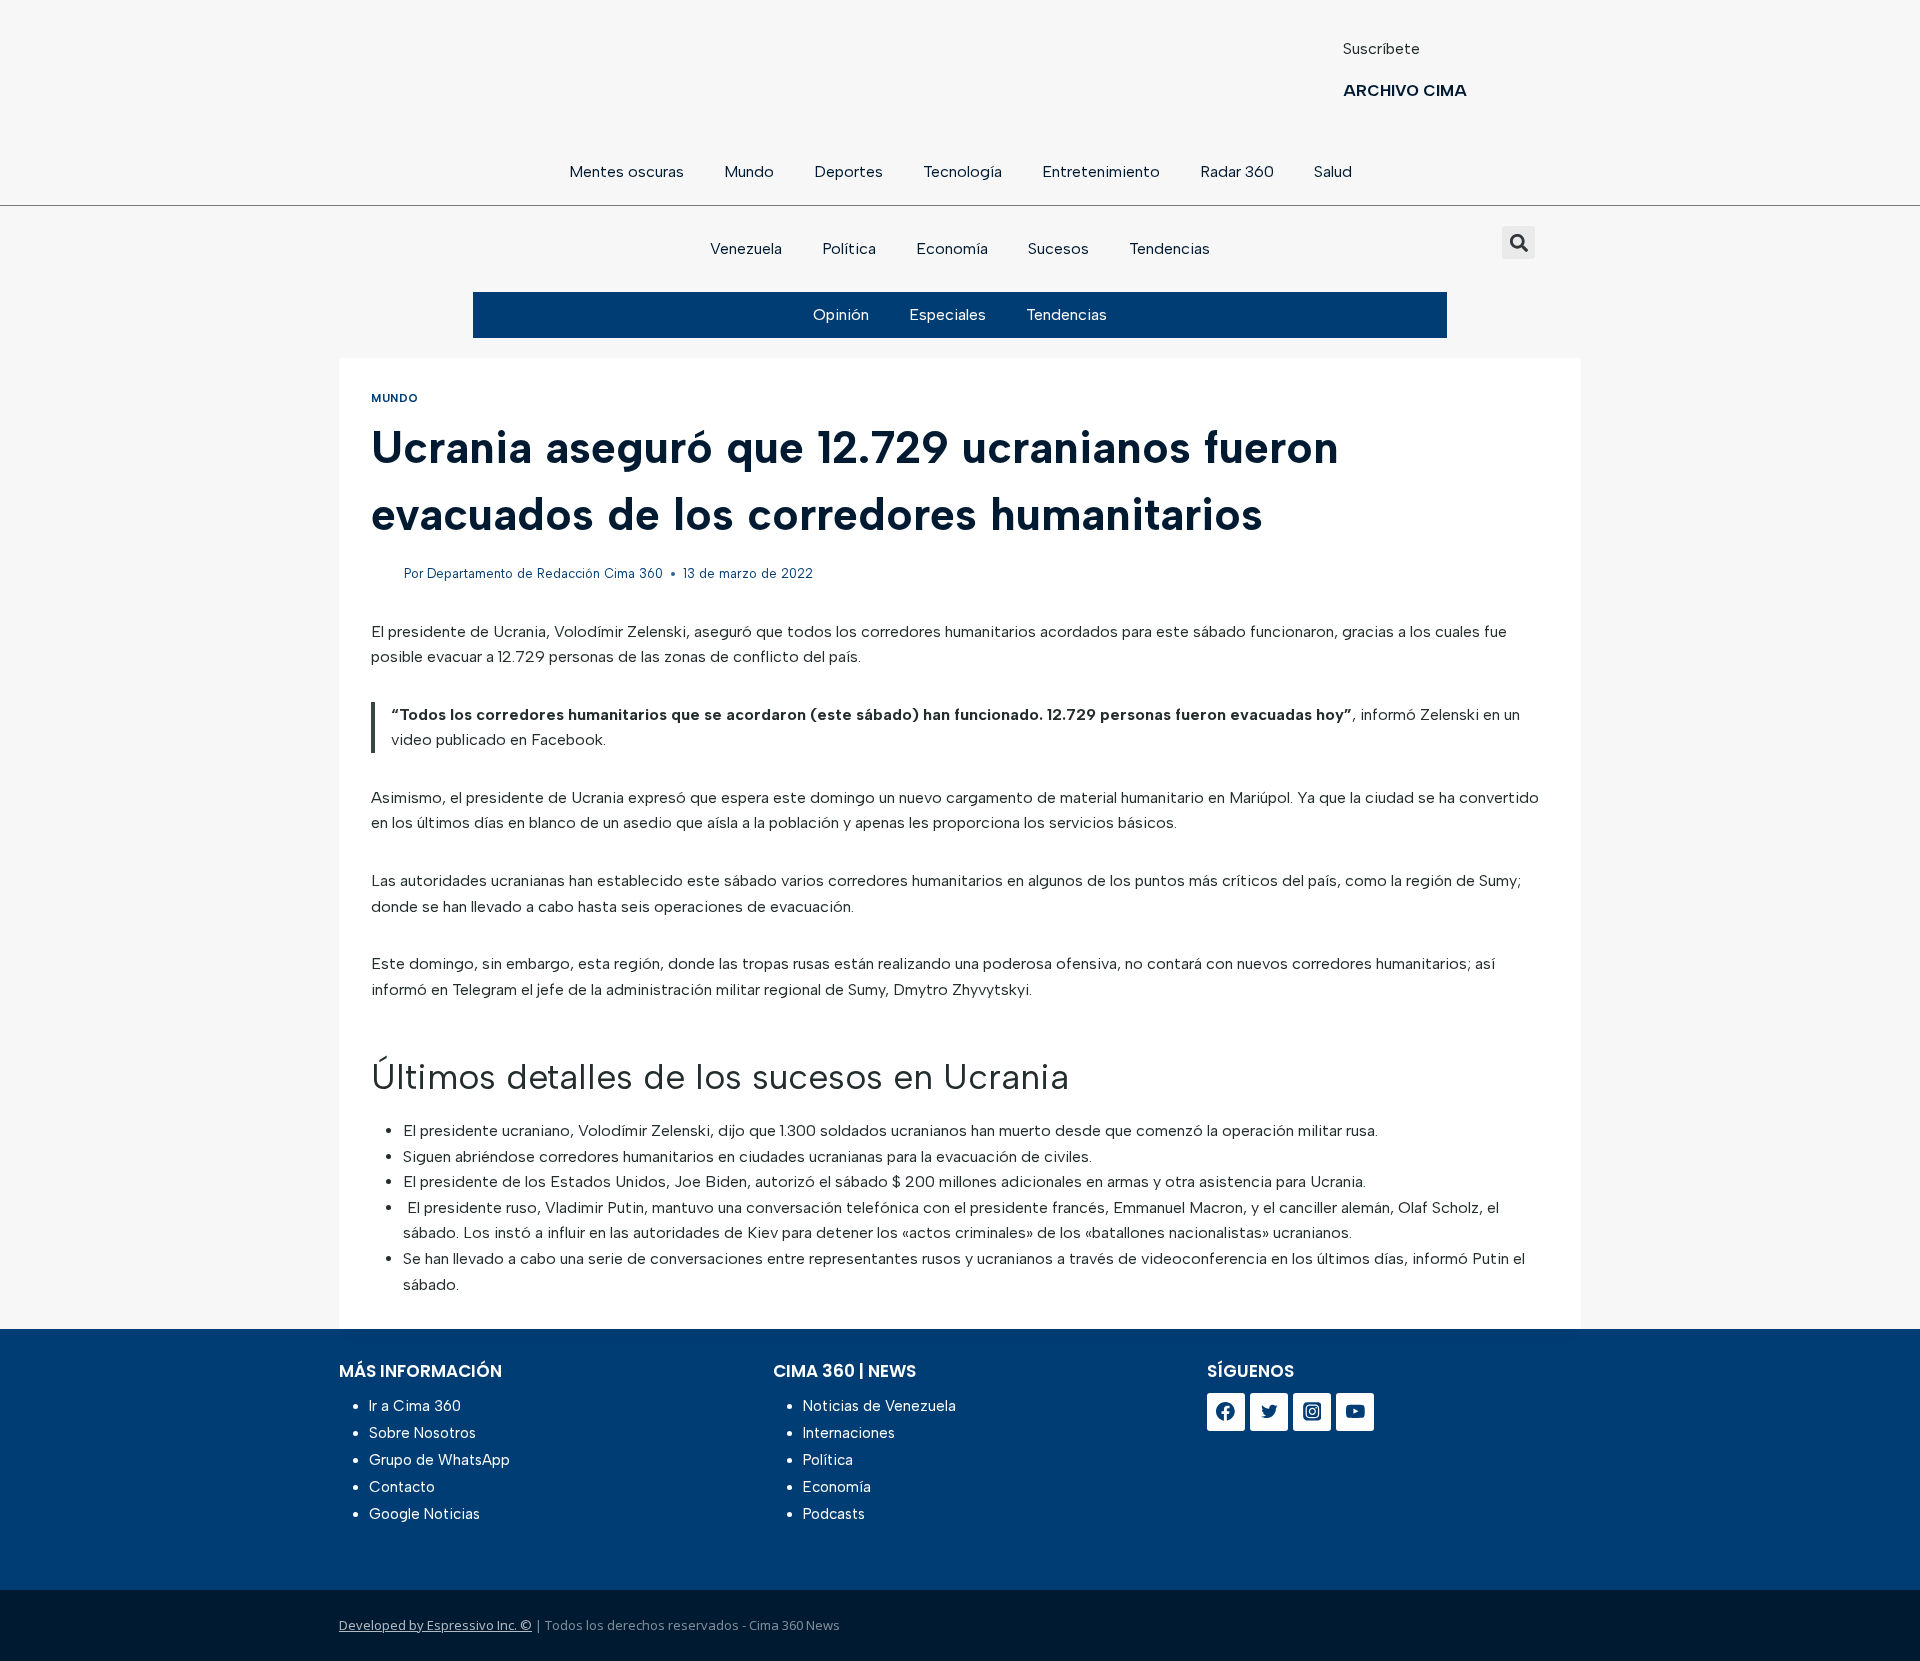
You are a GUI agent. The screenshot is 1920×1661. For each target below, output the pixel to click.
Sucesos (1058, 248)
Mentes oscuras (626, 171)
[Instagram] (1312, 1412)
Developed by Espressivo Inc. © (435, 1625)
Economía (952, 248)
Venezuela (746, 248)
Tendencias (1169, 248)
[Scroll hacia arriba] (1872, 1593)
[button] (1518, 242)
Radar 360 (1237, 171)
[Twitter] (1269, 1412)
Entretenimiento (1101, 171)
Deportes (848, 171)
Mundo (749, 171)
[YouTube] (1355, 1412)
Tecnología (962, 171)
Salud (1333, 171)
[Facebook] (1226, 1412)
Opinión (841, 314)
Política (849, 248)
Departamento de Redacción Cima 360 (545, 573)
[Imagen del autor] (383, 574)
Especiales (947, 314)
